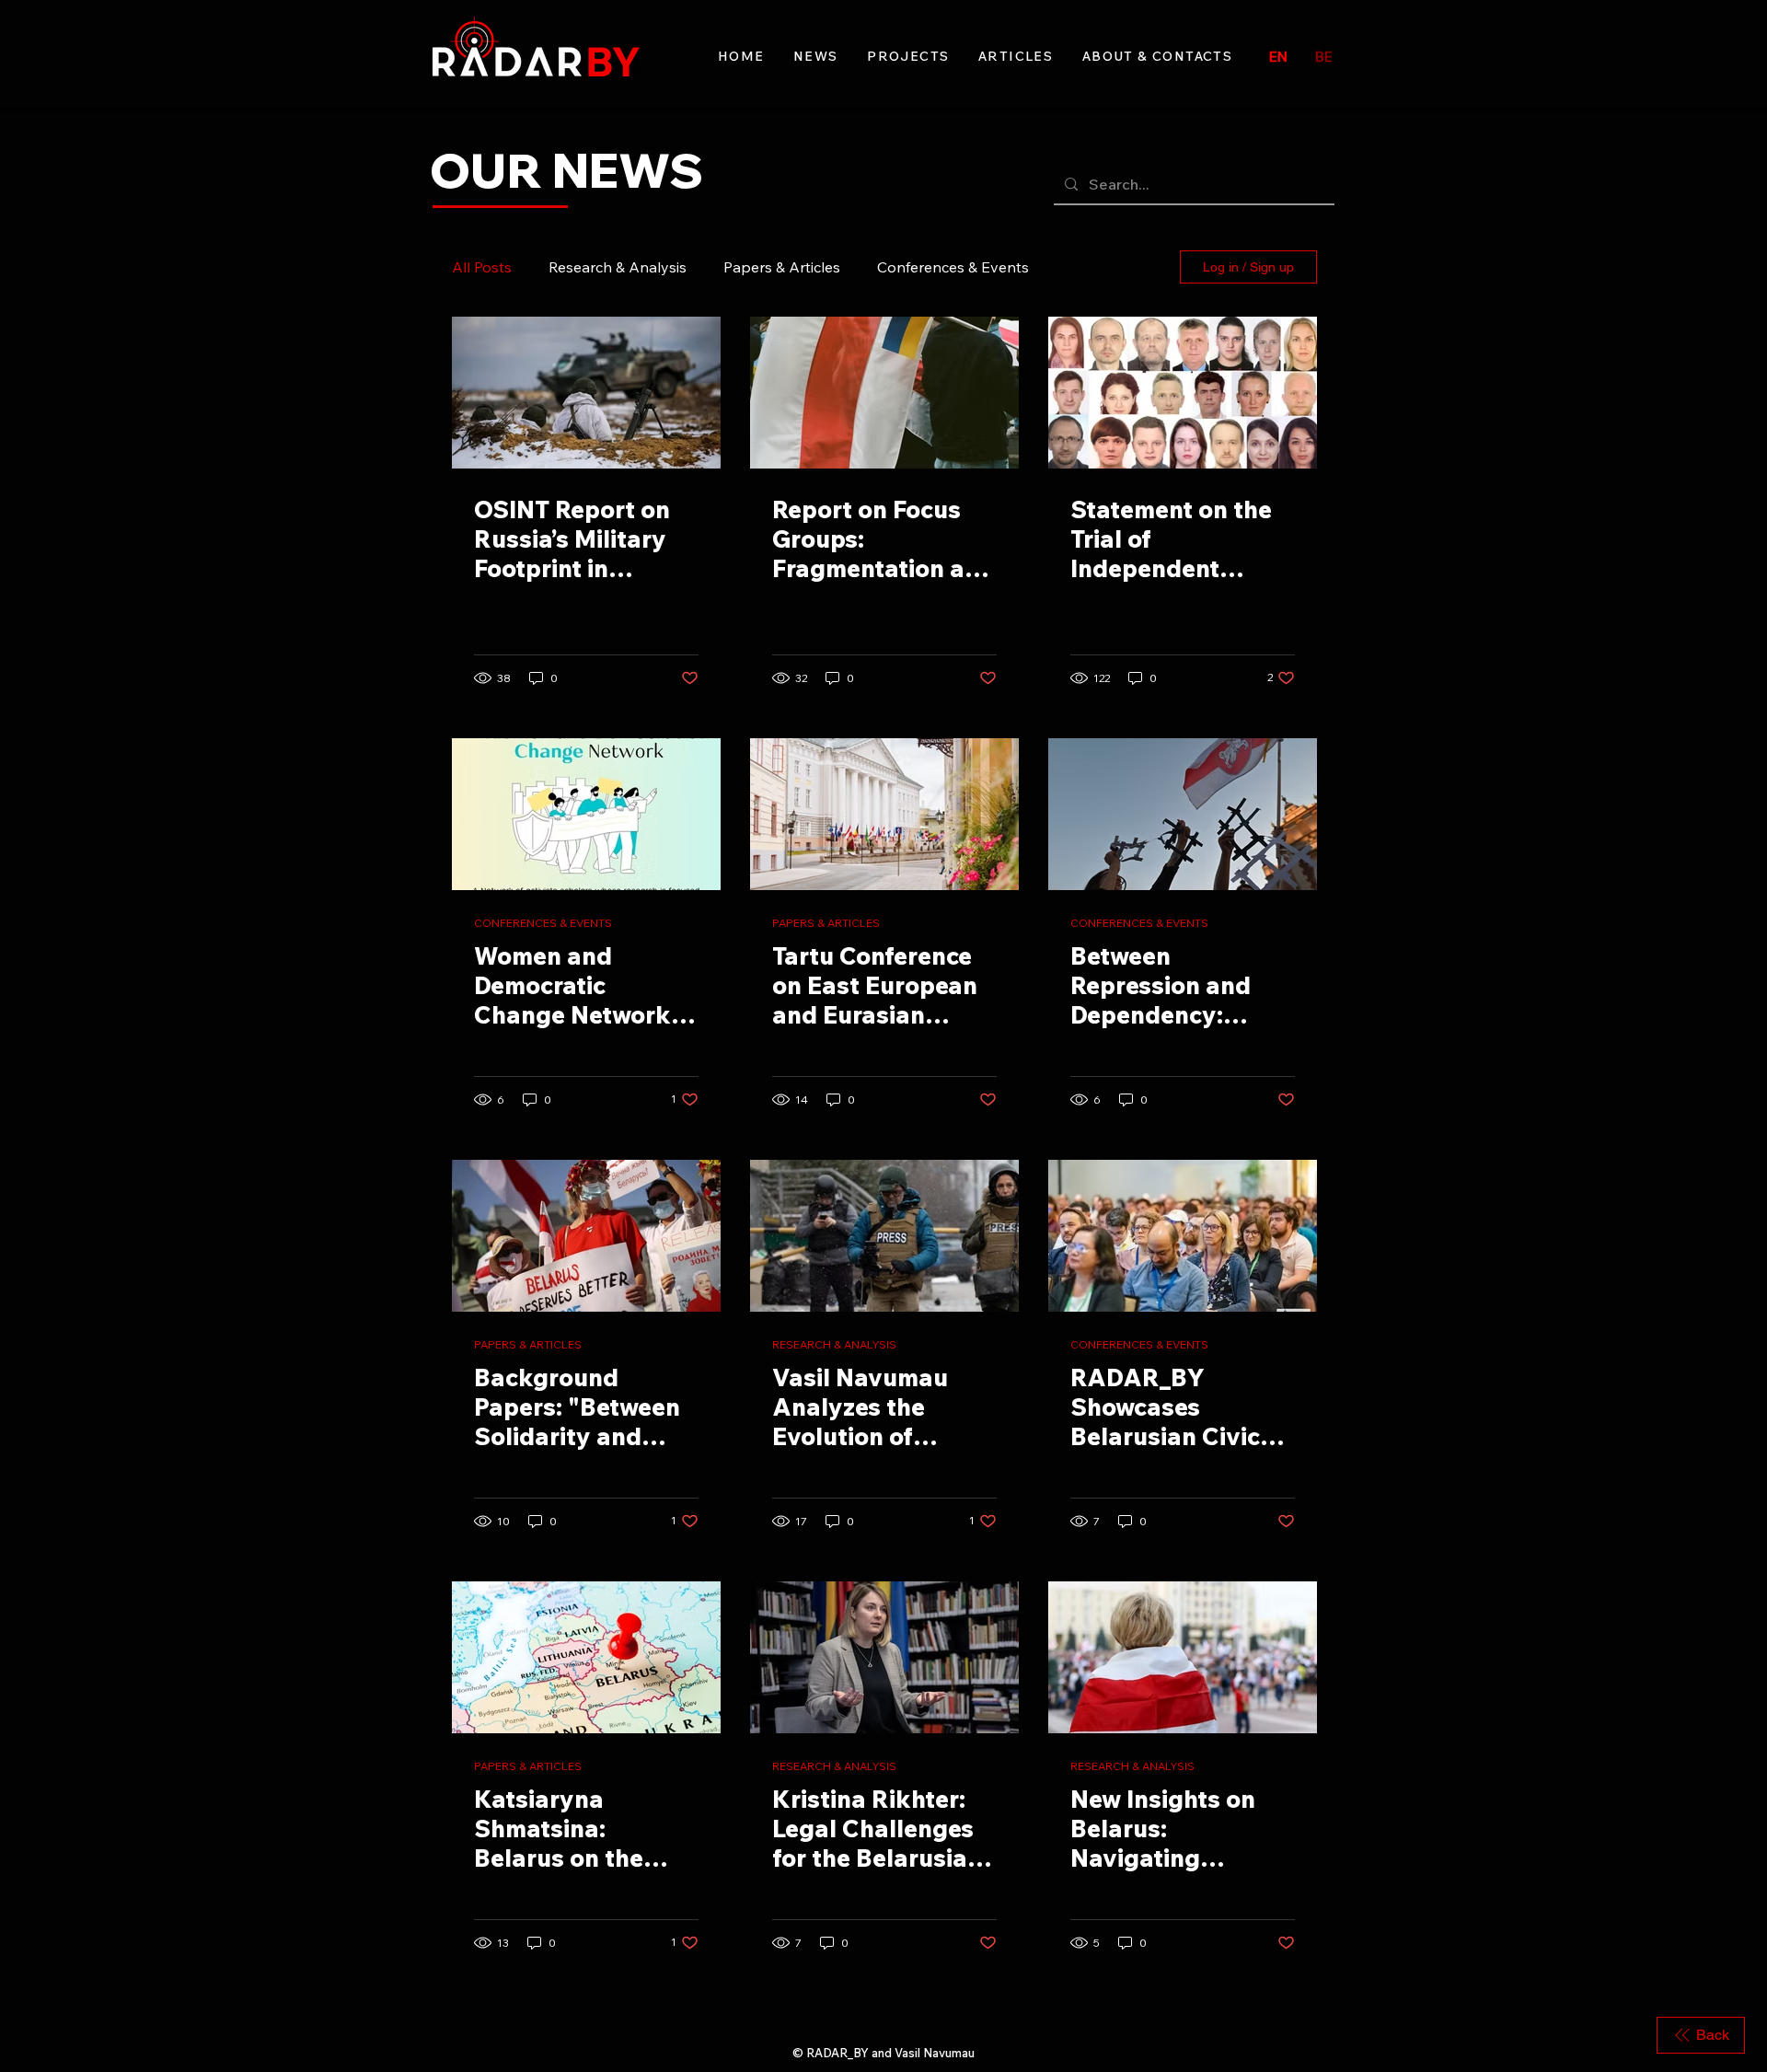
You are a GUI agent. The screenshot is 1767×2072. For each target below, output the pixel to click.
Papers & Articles (782, 267)
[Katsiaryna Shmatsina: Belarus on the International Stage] (586, 1657)
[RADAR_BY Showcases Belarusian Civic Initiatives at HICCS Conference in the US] (1183, 1236)
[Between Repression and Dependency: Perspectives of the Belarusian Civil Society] (1183, 814)
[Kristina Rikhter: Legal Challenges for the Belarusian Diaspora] (884, 1657)
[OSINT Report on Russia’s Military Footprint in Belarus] (586, 393)
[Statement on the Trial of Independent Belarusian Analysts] (1183, 393)
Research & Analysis (618, 267)
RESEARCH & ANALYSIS (834, 1344)
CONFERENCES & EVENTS (543, 923)
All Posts (482, 267)
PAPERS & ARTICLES (826, 923)
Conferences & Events (953, 267)
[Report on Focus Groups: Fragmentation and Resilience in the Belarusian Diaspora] (884, 393)
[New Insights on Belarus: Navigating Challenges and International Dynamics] (1183, 1657)
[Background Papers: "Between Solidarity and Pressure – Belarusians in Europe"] (586, 1236)
